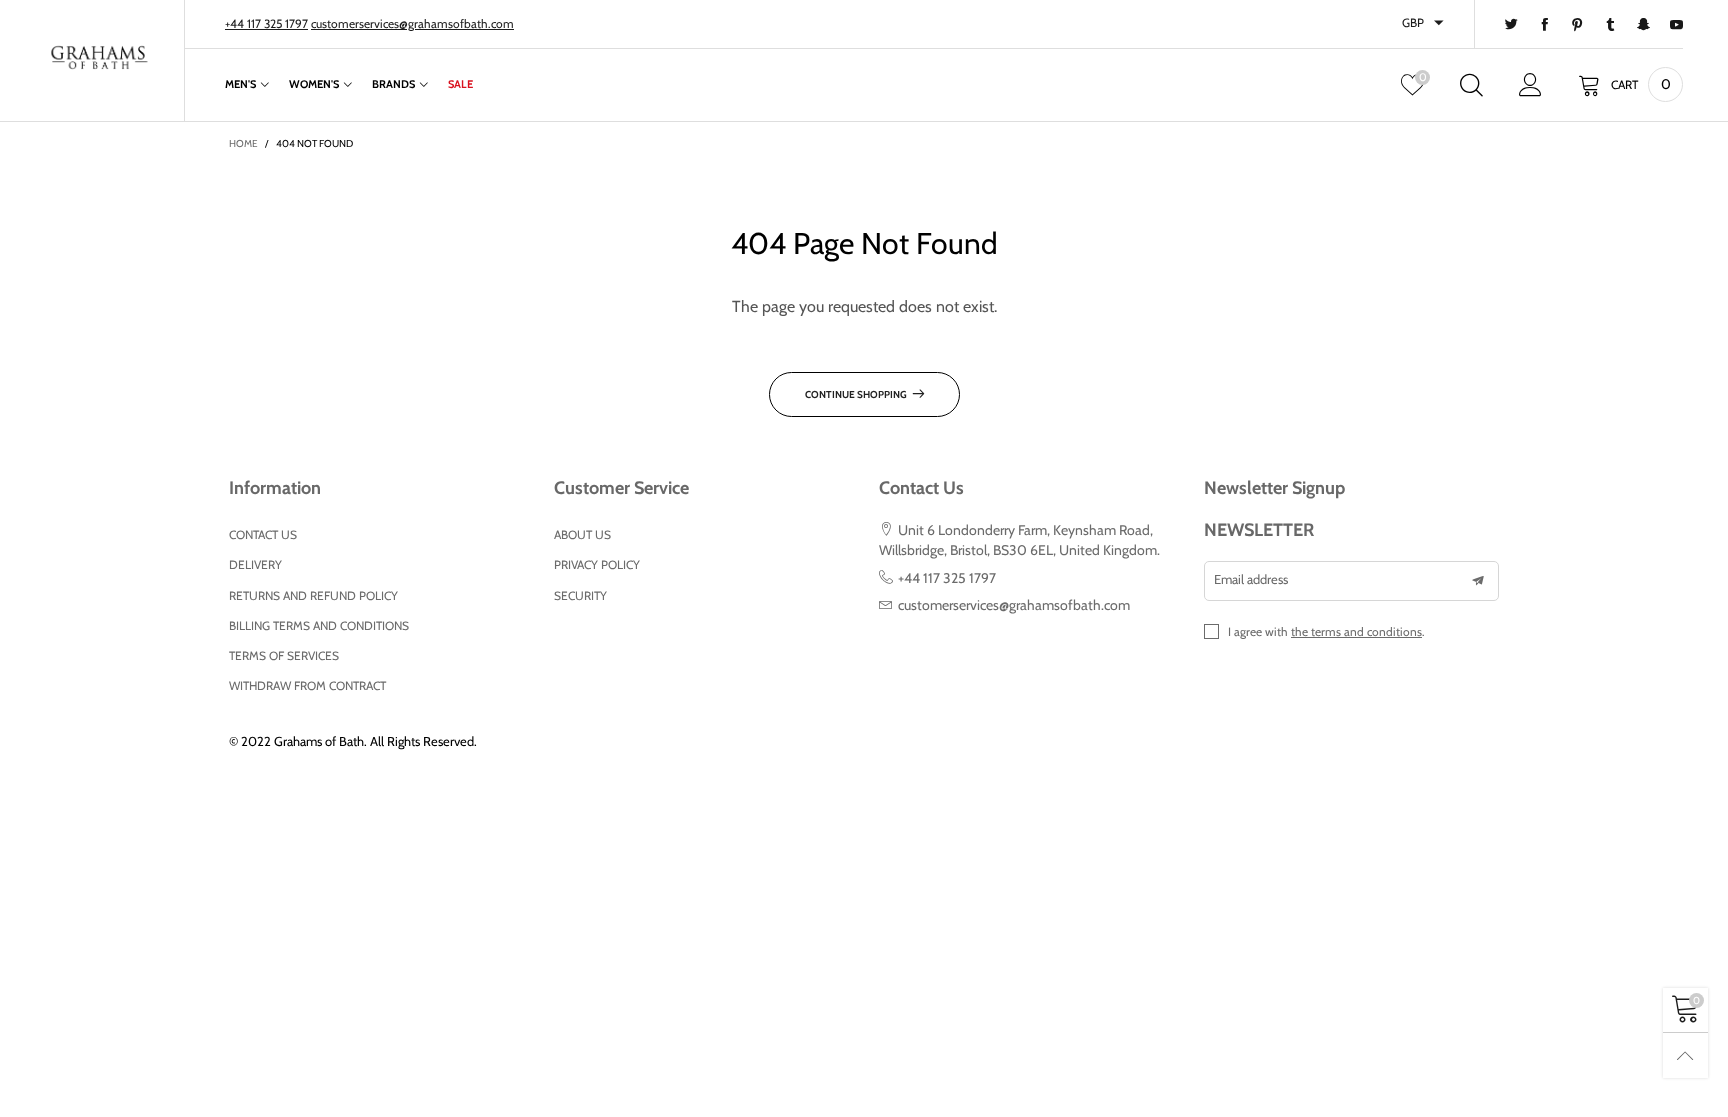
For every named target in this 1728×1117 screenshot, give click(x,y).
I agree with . (1326, 631)
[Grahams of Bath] (99, 58)
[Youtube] (1676, 25)
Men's (240, 84)
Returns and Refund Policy (313, 595)
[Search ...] (1471, 85)
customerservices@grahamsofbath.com (412, 23)
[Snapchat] (1643, 25)
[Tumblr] (1610, 25)
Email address (1251, 579)
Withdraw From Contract (307, 685)
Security (580, 595)
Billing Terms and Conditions (319, 625)
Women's (314, 84)
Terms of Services (284, 655)
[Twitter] (1511, 25)
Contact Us (263, 534)
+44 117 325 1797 (266, 23)
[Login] (1530, 85)
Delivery (255, 564)
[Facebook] (1544, 25)
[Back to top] (1685, 1055)
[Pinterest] (1577, 25)
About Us (582, 534)
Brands (393, 84)
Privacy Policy (597, 564)
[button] (1478, 581)
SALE (460, 84)
